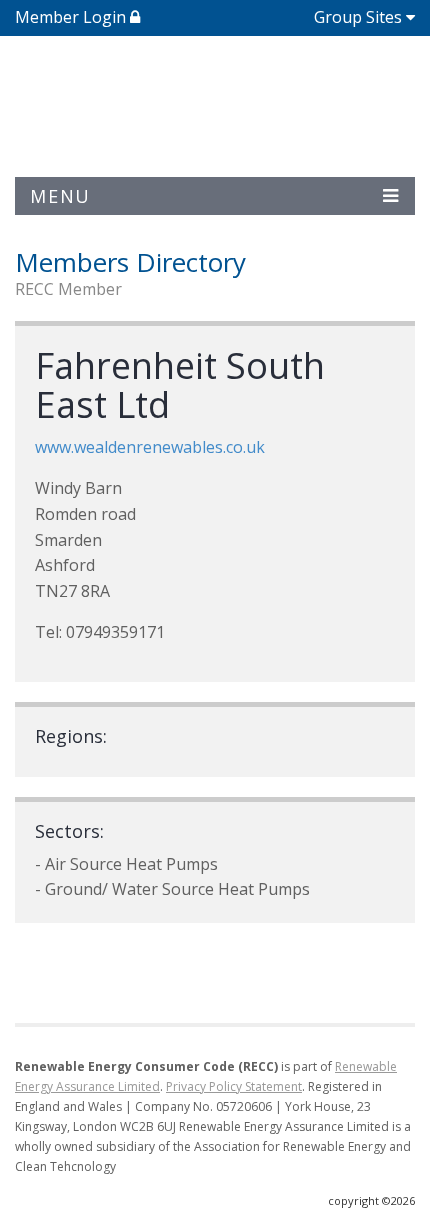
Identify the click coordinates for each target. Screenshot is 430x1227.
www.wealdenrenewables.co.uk (150, 447)
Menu (60, 196)
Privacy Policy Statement (234, 1086)
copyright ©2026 (371, 1200)
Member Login (72, 17)
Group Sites (358, 17)
